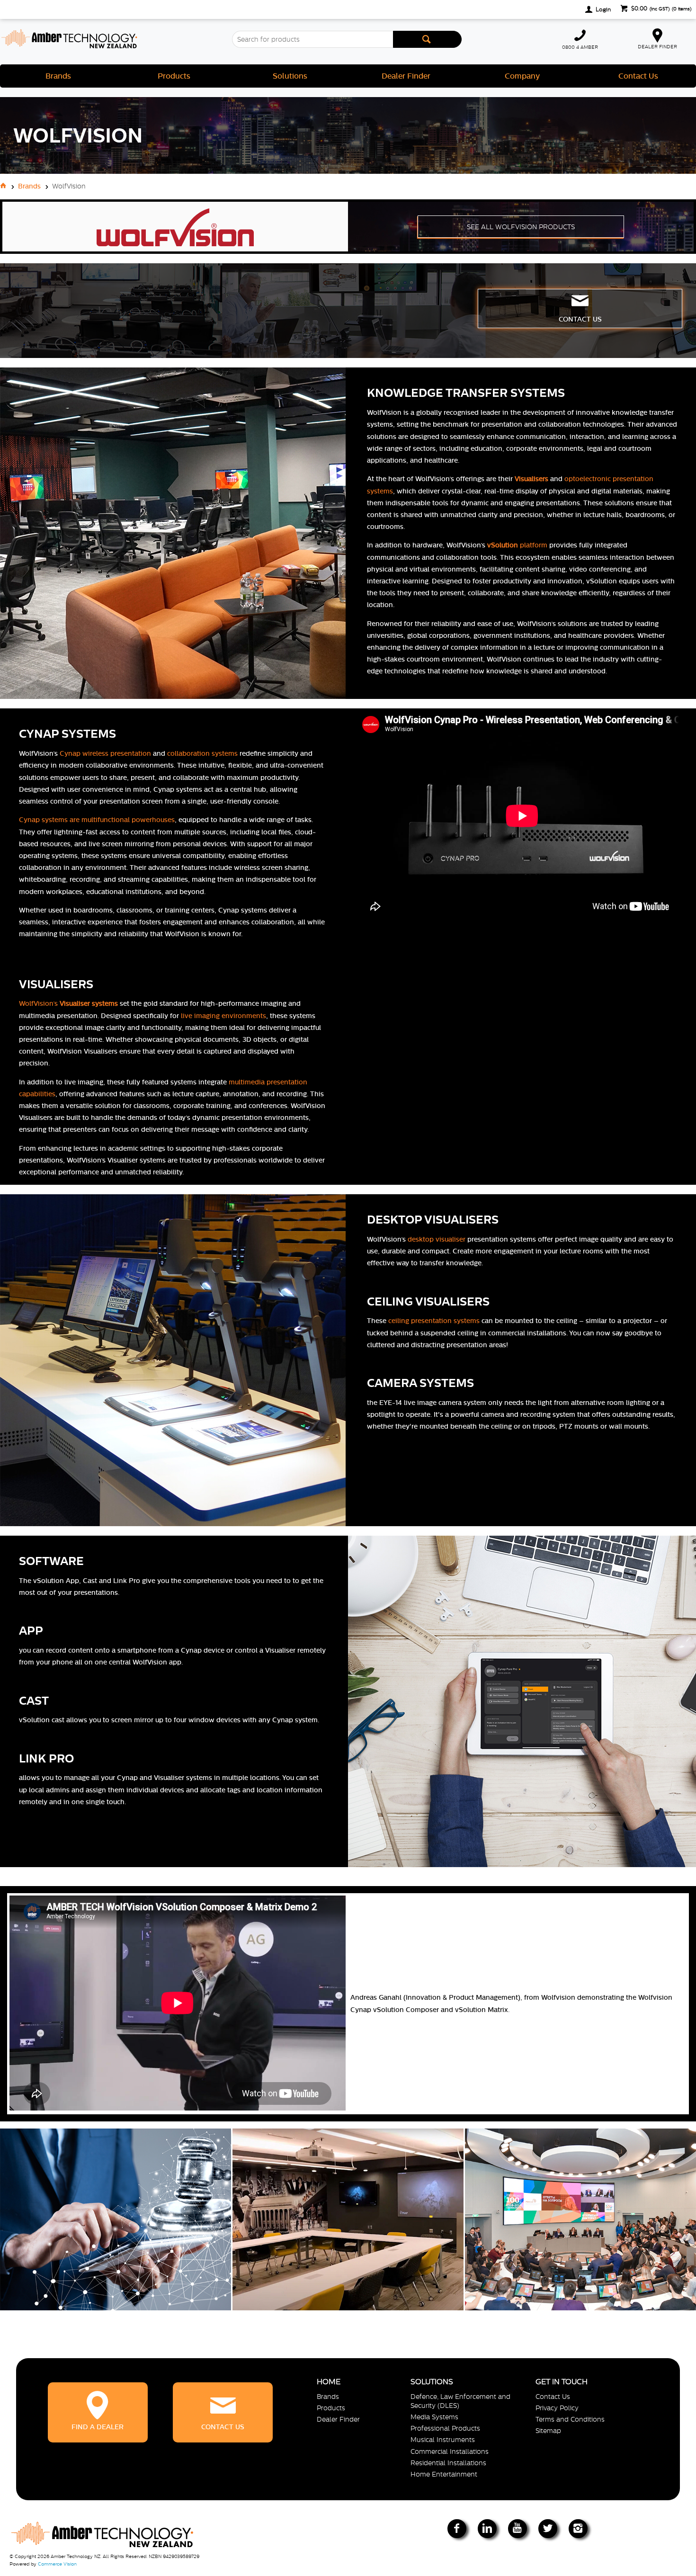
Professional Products (445, 2428)
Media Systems (434, 2417)
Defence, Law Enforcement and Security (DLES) (460, 2401)
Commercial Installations (450, 2451)
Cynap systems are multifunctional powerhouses (97, 820)
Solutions (290, 76)
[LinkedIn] (487, 2529)
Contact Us (638, 76)
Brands (58, 76)
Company (522, 76)
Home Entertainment (444, 2474)
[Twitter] (548, 2529)
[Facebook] (457, 2529)
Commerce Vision (57, 2564)
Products (174, 76)
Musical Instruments (443, 2440)
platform (517, 545)
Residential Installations (448, 2463)
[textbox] (312, 39)
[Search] (428, 39)
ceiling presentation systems (434, 1321)
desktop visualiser (437, 1239)
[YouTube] (518, 2529)
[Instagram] (578, 2529)
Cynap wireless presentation (105, 753)
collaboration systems (202, 753)
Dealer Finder (406, 76)
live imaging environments (223, 1016)
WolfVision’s (68, 1003)
